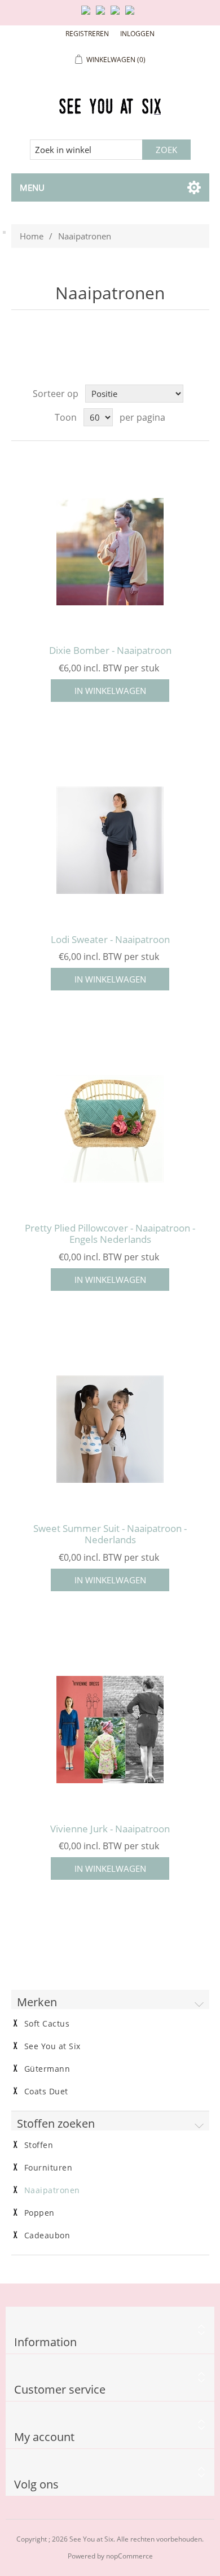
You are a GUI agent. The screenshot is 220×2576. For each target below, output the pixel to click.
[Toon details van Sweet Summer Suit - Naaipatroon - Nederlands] (110, 1429)
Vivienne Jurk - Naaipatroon (110, 1829)
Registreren (87, 34)
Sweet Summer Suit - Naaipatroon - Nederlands (110, 1534)
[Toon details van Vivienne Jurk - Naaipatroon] (110, 1730)
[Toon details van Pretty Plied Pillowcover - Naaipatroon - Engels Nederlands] (110, 1129)
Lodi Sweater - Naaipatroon (110, 940)
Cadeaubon (47, 2236)
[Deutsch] (132, 15)
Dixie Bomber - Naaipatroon (110, 650)
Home (32, 236)
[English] (88, 15)
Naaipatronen (52, 2190)
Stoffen (39, 2145)
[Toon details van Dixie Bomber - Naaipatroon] (110, 551)
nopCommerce (129, 2556)
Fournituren (49, 2168)
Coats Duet (46, 2092)
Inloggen (137, 34)
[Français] (117, 15)
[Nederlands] (103, 15)
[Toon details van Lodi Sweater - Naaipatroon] (110, 841)
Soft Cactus (47, 2024)
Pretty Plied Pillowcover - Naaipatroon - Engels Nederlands (110, 1234)
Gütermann (47, 2069)
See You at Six (52, 2046)
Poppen (39, 2213)
